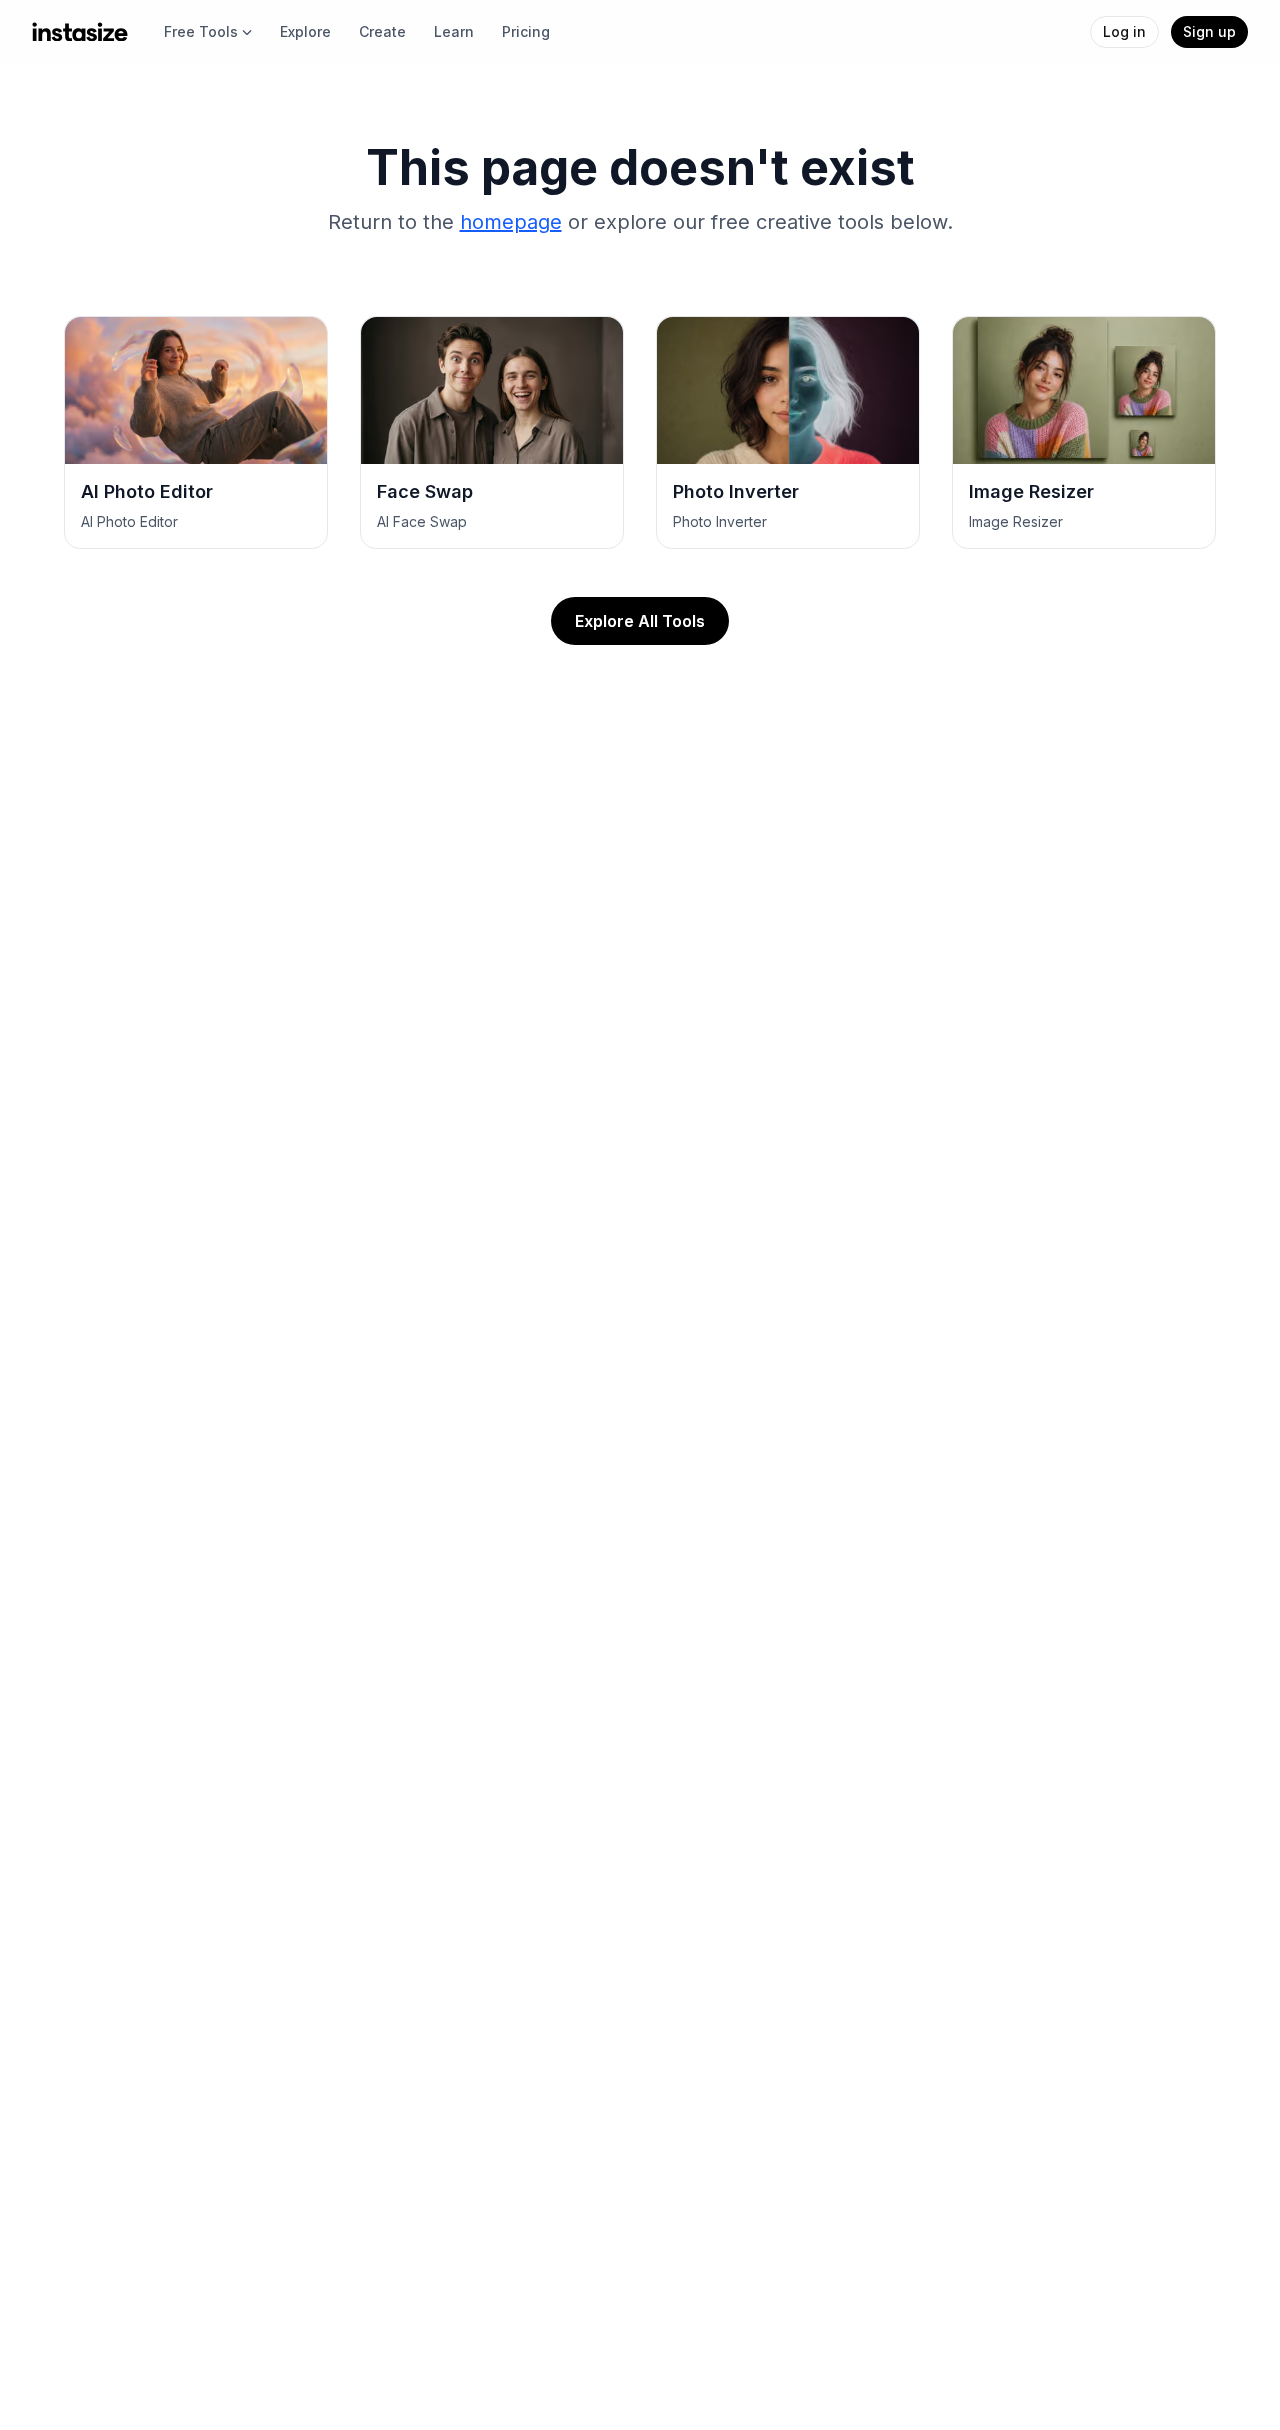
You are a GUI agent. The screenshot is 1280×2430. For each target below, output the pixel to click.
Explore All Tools (640, 621)
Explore (305, 31)
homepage (511, 222)
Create (382, 31)
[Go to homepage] (80, 32)
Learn (454, 31)
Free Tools (201, 31)
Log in (1124, 31)
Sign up (1209, 31)
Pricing (526, 31)
